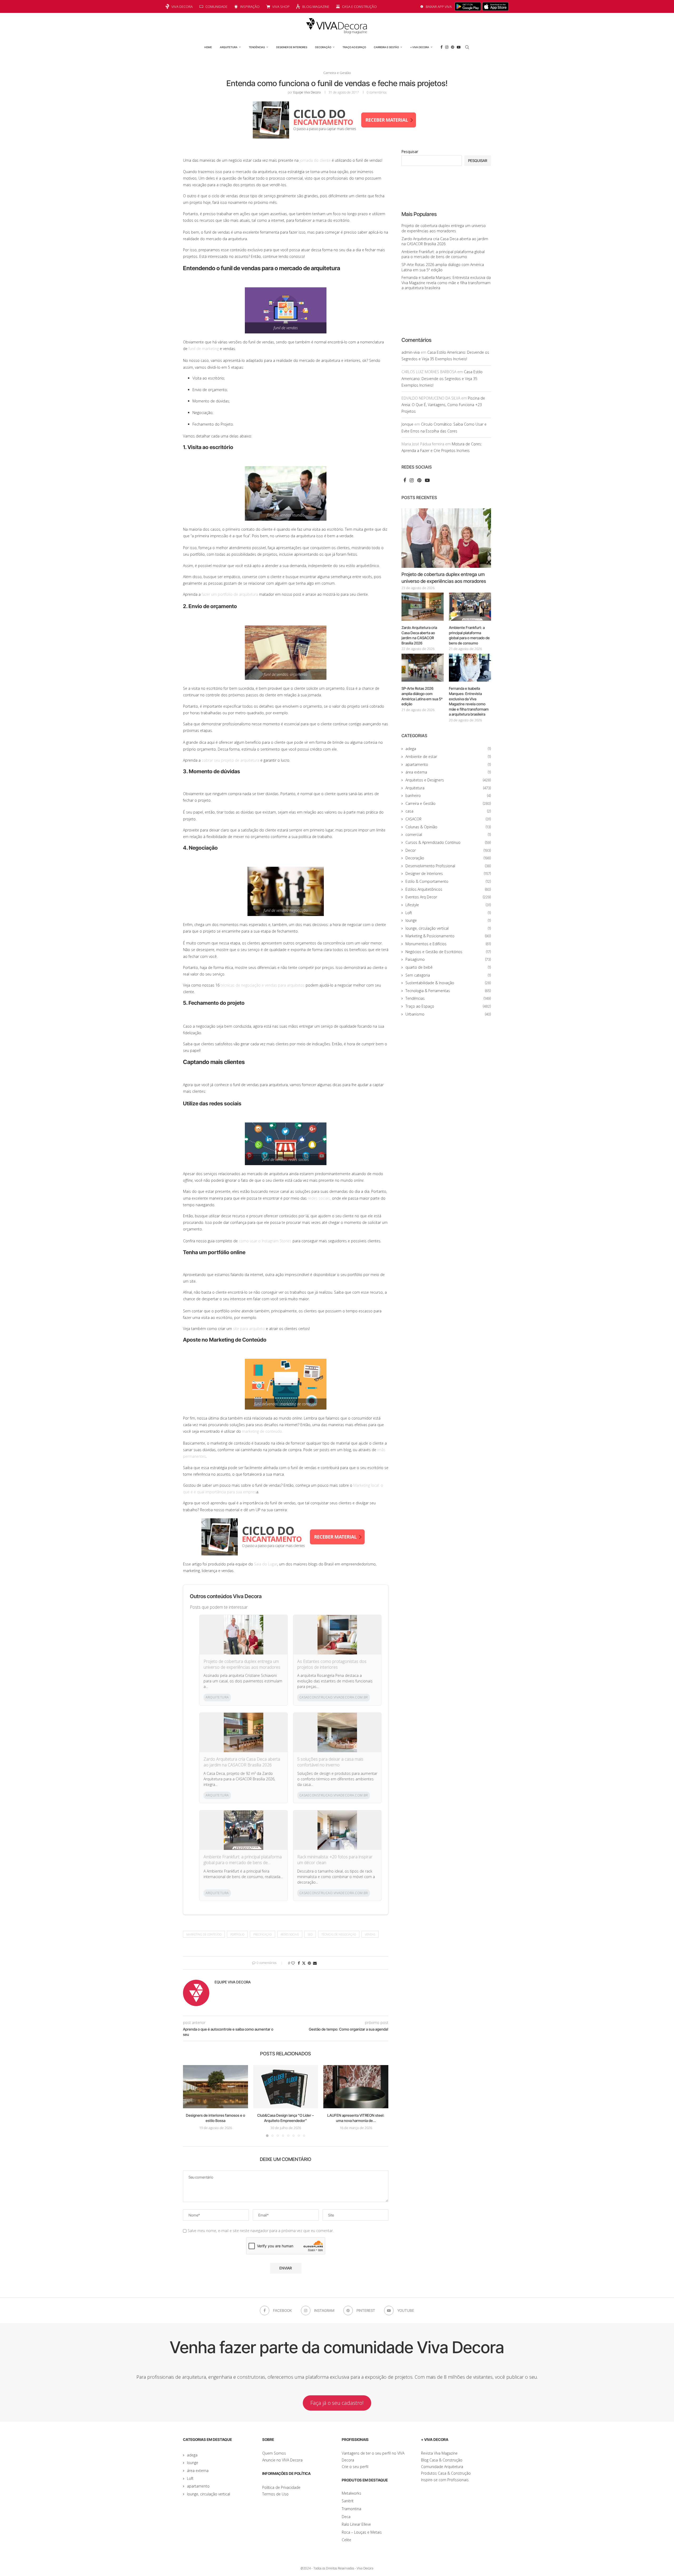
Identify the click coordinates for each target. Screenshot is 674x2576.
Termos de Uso (275, 2494)
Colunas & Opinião (448, 827)
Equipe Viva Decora (307, 92)
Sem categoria (448, 975)
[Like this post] (293, 1963)
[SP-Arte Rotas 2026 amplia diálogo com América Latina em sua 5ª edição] (423, 668)
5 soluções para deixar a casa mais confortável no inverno (330, 1762)
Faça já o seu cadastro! (337, 2403)
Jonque (407, 424)
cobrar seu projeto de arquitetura (231, 760)
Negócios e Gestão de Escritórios (448, 952)
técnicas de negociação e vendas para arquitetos (263, 985)
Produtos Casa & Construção (446, 2473)
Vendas (370, 1934)
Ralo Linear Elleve (356, 2524)
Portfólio (237, 1934)
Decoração (323, 47)
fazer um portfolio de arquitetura (230, 594)
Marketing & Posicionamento (448, 936)
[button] (190, 2101)
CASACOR (448, 819)
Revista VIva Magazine (439, 2453)
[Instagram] (447, 47)
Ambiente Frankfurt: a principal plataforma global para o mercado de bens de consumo (243, 1860)
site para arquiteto (249, 1329)
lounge (448, 920)
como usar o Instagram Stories (265, 1241)
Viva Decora (182, 7)
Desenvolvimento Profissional (448, 866)
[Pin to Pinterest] (309, 1963)
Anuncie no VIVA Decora (282, 2460)
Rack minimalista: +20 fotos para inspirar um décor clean (335, 1860)
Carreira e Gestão (386, 47)
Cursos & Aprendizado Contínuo (448, 842)
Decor (448, 850)
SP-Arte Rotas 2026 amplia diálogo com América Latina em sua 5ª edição (422, 696)
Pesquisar (410, 152)
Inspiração (250, 7)
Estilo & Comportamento (448, 881)
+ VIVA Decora (420, 47)
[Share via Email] (315, 1963)
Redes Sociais (290, 1934)
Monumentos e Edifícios (448, 944)
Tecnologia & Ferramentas (448, 991)
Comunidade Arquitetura (442, 2467)
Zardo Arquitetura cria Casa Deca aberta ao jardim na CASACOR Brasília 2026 (242, 1762)
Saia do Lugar (266, 1564)
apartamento (448, 764)
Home (208, 47)
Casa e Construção (359, 7)
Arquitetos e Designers (448, 780)
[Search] (467, 47)
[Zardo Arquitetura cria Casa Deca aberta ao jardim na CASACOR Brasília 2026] (423, 607)
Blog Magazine (316, 7)
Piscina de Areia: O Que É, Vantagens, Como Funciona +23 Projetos (443, 405)
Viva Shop (281, 7)
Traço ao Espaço (354, 47)
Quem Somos (274, 2453)
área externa (448, 772)
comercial (448, 834)
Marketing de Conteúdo (204, 1934)
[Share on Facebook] (299, 1963)
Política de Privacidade (281, 2487)
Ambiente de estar (448, 757)
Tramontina (351, 2509)
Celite (346, 2540)
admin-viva (411, 352)
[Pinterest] (453, 47)
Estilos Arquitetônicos (448, 889)
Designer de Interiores (292, 47)
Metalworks (351, 2493)
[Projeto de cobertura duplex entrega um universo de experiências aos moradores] (446, 538)
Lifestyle (448, 905)
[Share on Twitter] (304, 1963)
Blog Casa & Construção (442, 2460)
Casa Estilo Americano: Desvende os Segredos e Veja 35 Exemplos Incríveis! (442, 378)
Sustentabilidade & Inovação (448, 983)
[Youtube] (459, 47)
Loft (448, 913)
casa (448, 811)
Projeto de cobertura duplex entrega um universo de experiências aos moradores (242, 1664)
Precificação (262, 1934)
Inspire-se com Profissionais (445, 2480)
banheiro (448, 796)
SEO (310, 1934)
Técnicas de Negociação (339, 1934)
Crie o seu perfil (355, 2467)
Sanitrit (348, 2501)
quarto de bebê (448, 967)
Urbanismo (448, 1014)
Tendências (257, 47)
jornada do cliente (315, 160)
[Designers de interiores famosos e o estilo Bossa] (215, 2087)
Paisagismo (448, 959)
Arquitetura (229, 47)
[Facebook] (442, 47)
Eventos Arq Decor (448, 897)
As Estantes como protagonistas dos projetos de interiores (332, 1664)
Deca (346, 2517)
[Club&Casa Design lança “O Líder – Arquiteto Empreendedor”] (286, 2087)
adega (448, 749)
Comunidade (216, 7)
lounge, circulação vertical (448, 928)
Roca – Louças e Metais (362, 2532)
